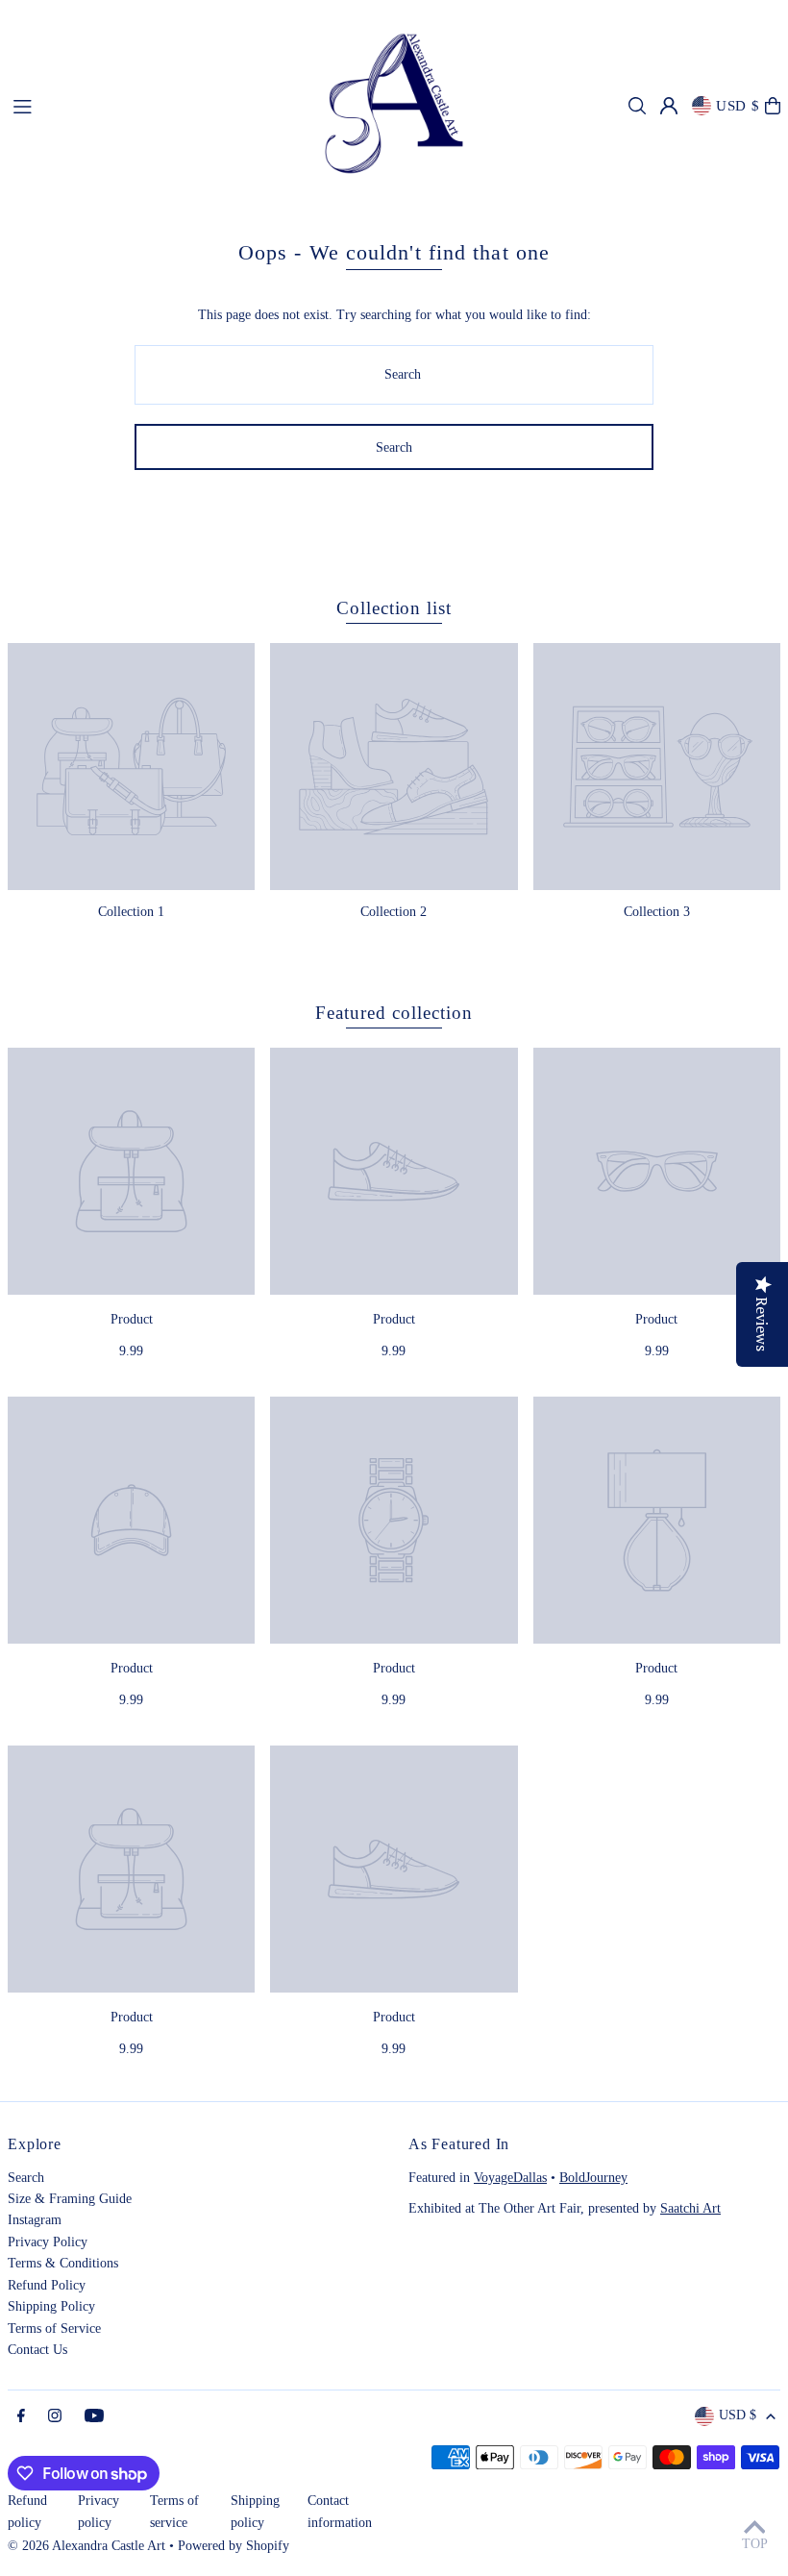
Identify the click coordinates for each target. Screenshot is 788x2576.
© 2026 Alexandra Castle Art (86, 2546)
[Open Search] (637, 106)
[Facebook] (21, 2417)
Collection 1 (131, 912)
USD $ (738, 106)
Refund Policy (47, 2285)
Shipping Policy (51, 2306)
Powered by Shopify (234, 2546)
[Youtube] (94, 2417)
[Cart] (773, 106)
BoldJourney (593, 2178)
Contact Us (37, 2350)
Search (26, 2178)
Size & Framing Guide (70, 2199)
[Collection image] (131, 767)
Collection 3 (657, 912)
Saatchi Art (690, 2208)
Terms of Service (54, 2328)
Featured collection (394, 1013)
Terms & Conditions (63, 2263)
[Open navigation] (146, 105)
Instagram (35, 2220)
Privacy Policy (48, 2242)
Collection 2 (394, 912)
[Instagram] (55, 2417)
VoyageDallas (510, 2178)
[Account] (669, 106)
